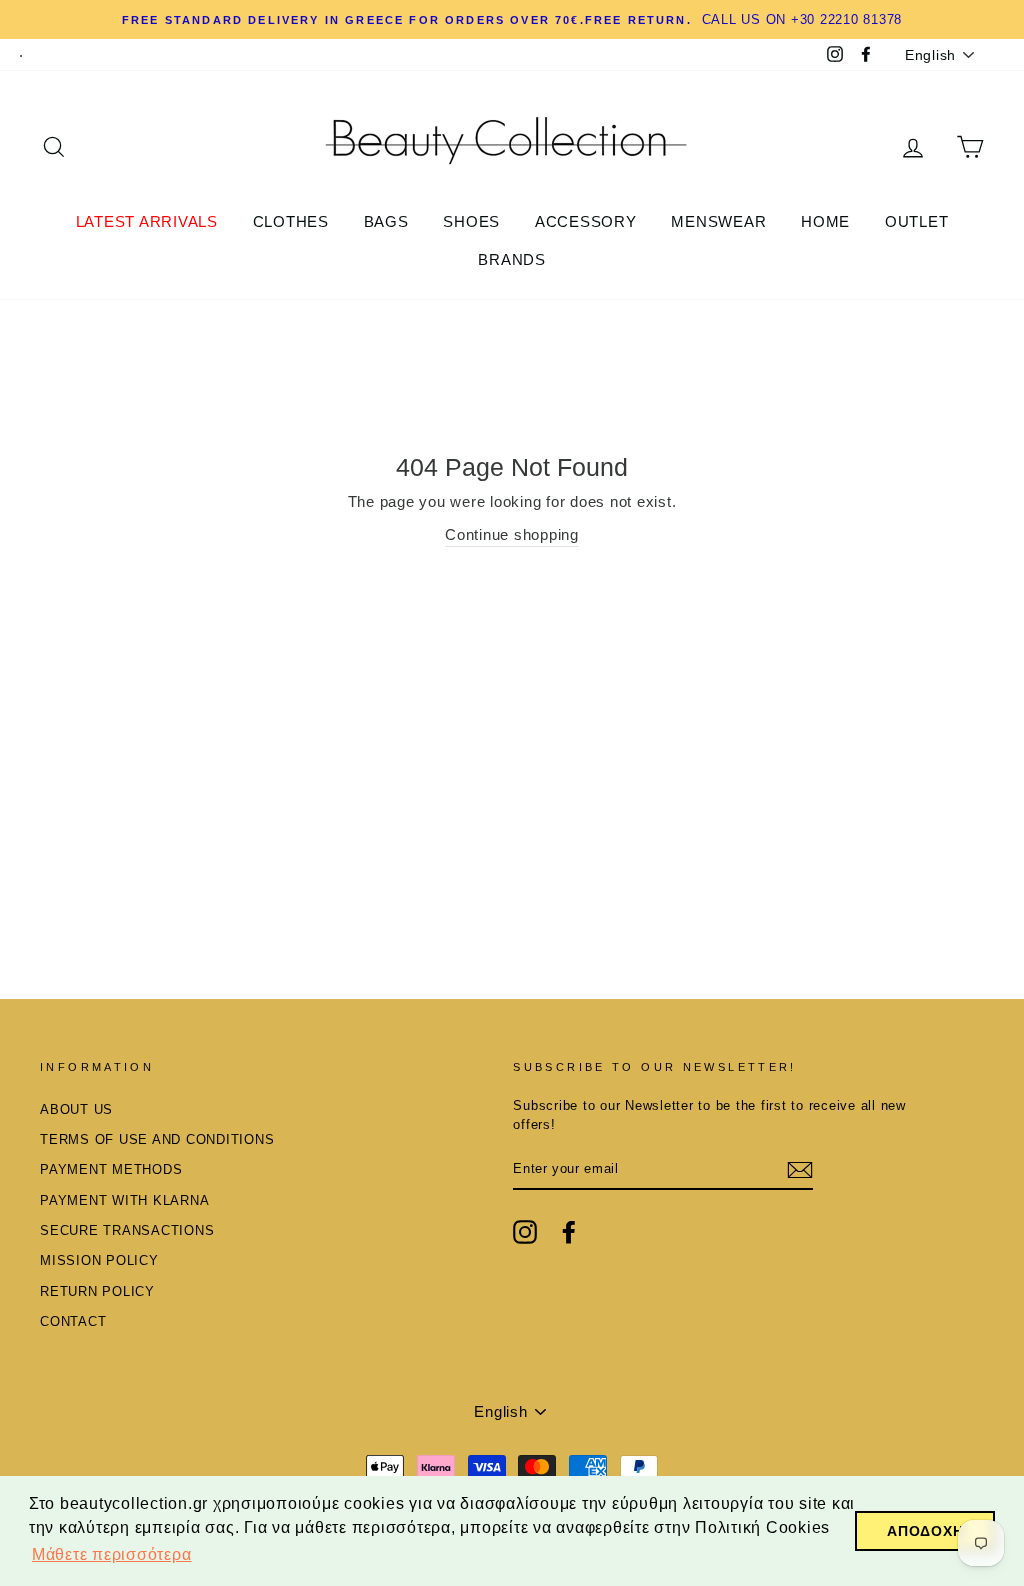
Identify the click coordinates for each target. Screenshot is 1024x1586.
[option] (512, 19)
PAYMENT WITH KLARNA (124, 1200)
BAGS (386, 221)
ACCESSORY (586, 221)
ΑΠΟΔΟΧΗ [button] (925, 1531)
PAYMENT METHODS (111, 1169)
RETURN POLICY (97, 1291)
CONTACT (73, 1321)
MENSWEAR (718, 221)
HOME (825, 221)
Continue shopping (512, 534)
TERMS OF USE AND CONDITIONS (157, 1139)
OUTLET (917, 221)
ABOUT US (76, 1109)
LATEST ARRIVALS (147, 221)
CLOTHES (291, 221)
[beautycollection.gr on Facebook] (569, 1232)
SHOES (471, 221)
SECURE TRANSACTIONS (127, 1230)
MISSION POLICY (99, 1260)
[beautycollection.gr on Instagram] (525, 1232)
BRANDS (512, 259)
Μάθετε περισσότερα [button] (112, 1554)
